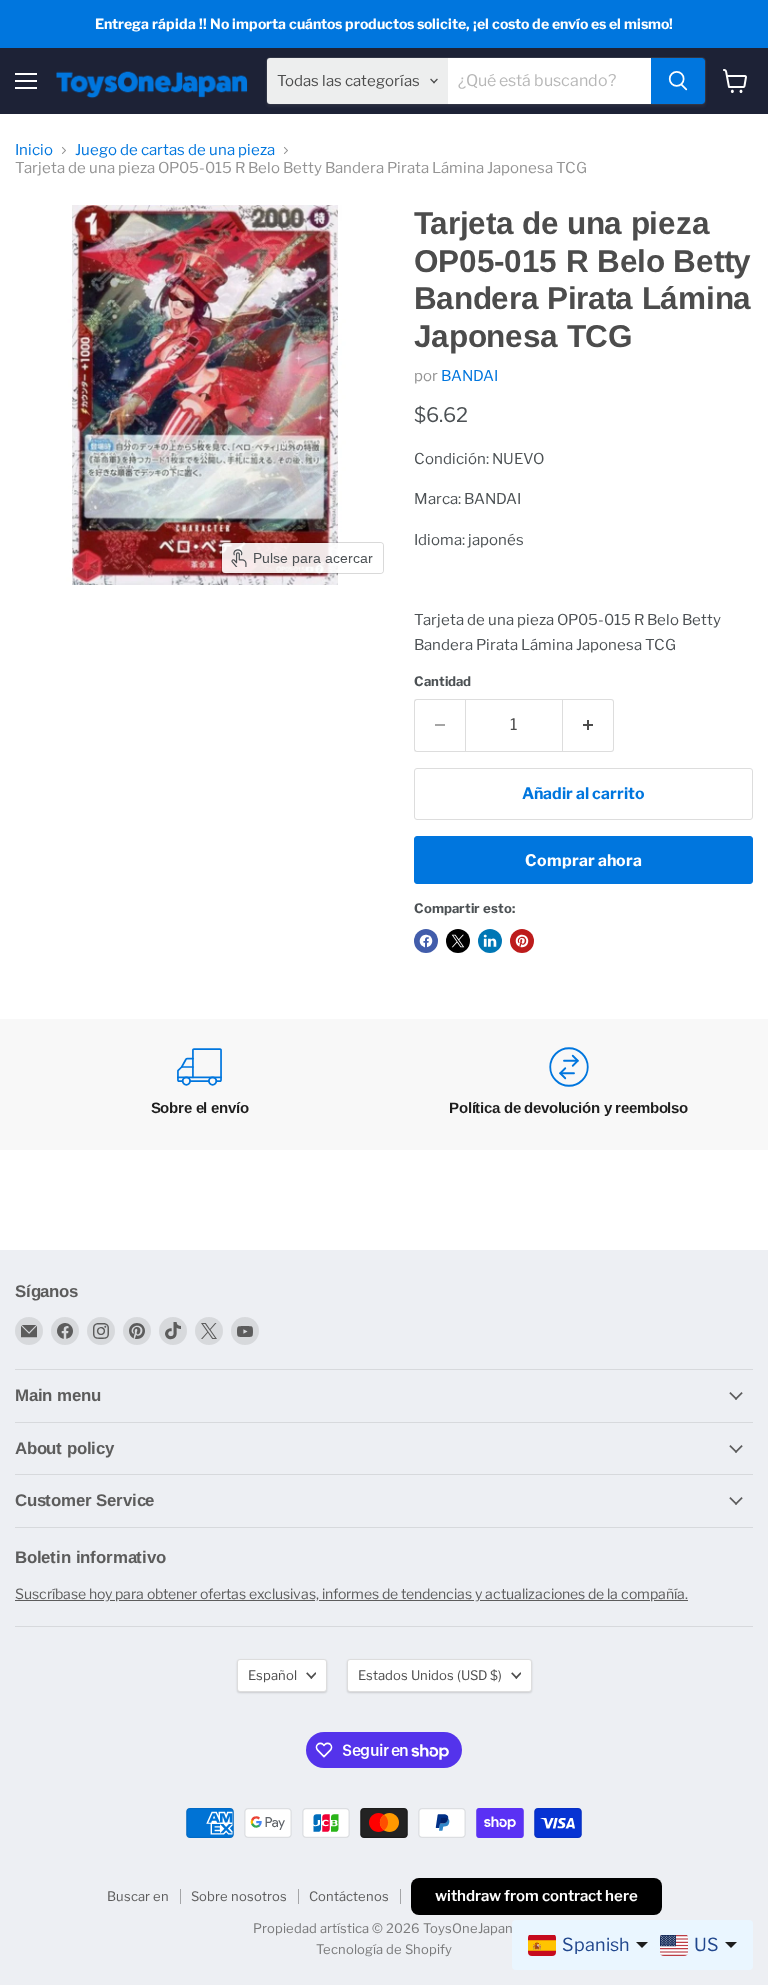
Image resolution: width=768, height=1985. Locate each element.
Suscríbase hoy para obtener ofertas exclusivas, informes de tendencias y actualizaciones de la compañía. (351, 1593)
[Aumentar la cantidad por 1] (588, 725)
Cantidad (442, 681)
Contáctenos (349, 1896)
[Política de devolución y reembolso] (568, 1084)
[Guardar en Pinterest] (522, 941)
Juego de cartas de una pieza (175, 150)
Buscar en (138, 1896)
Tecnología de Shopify (384, 1949)
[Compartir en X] (458, 941)
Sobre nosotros (239, 1896)
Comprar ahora (583, 860)
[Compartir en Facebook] (426, 941)
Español (272, 1675)
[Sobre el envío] (199, 1084)
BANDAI (469, 376)
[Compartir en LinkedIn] (490, 941)
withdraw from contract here (536, 1896)
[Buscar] (678, 81)
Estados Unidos (430, 1675)
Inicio (34, 150)
